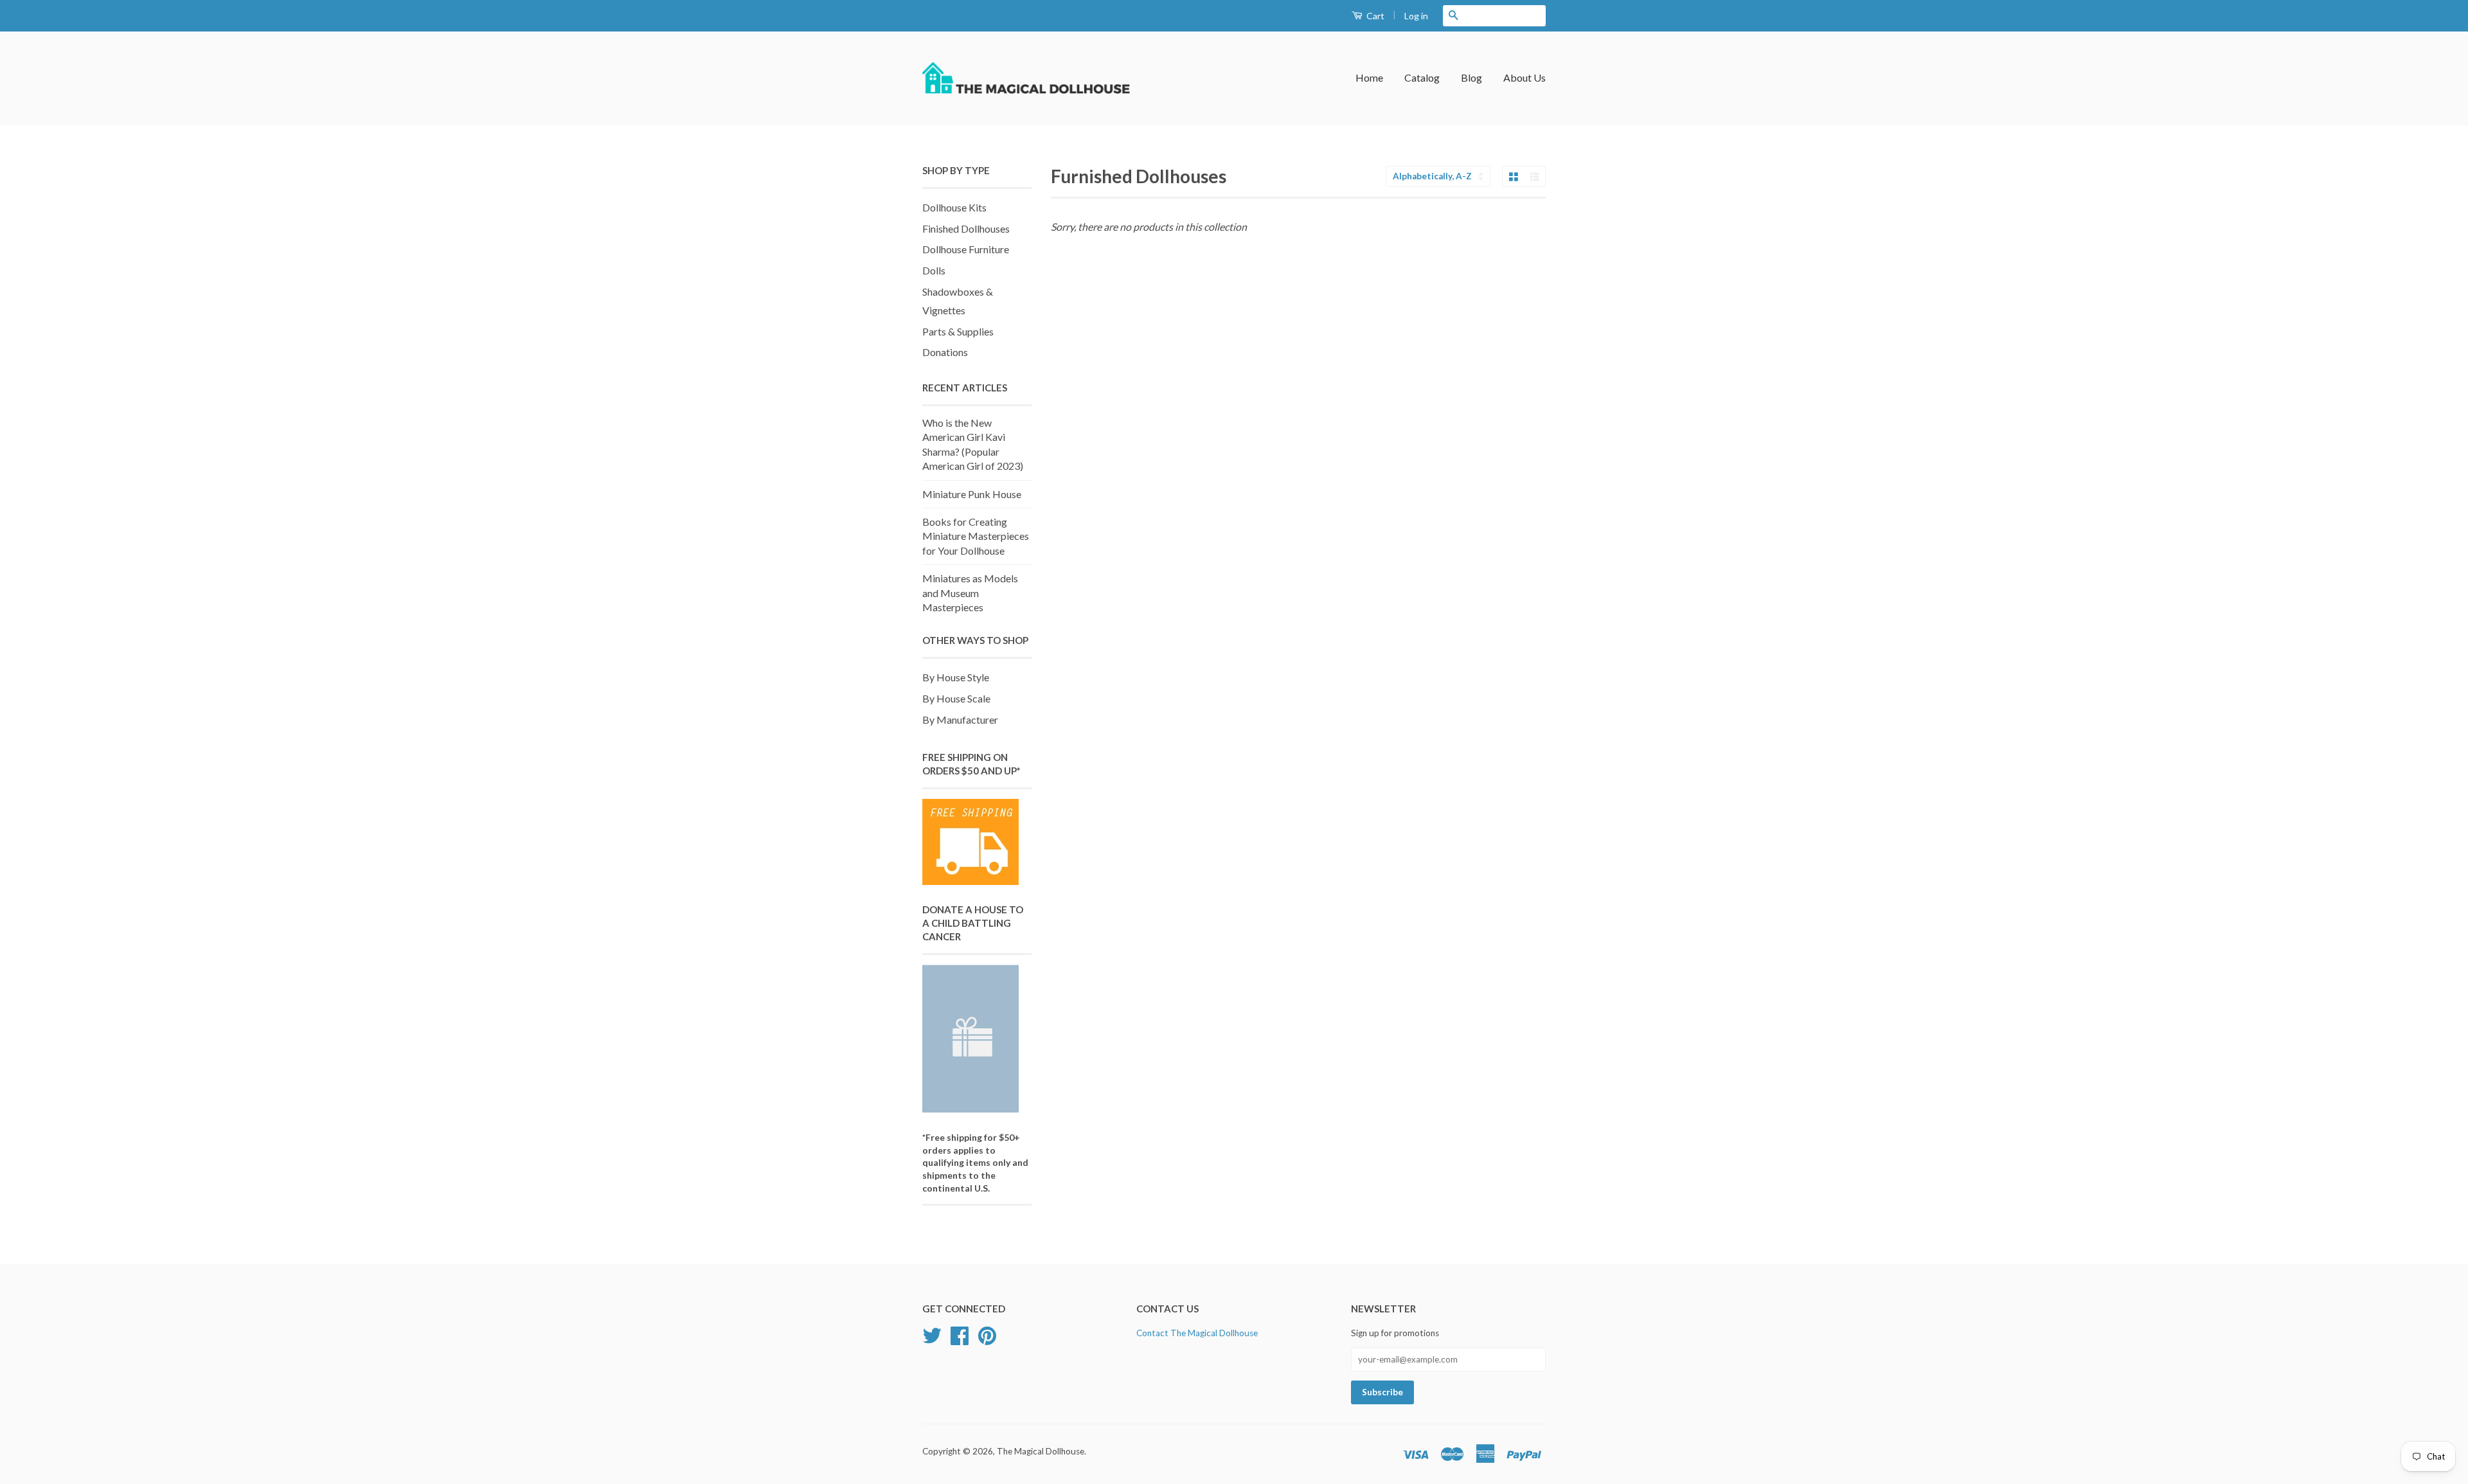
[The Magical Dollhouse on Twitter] (932, 1340)
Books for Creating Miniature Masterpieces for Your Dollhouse (976, 536)
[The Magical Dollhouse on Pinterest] (987, 1340)
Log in (1416, 16)
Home (1369, 77)
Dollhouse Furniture (966, 249)
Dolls (934, 270)
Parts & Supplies (958, 331)
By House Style (956, 677)
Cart (1374, 16)
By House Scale (956, 698)
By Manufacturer (960, 720)
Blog (1471, 77)
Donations (945, 352)
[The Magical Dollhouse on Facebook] (960, 1340)
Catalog (1422, 77)
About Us (1525, 77)
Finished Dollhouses (966, 228)
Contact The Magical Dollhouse (1197, 1333)
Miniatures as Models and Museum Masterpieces (970, 593)
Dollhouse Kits (954, 207)
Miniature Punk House (972, 494)
